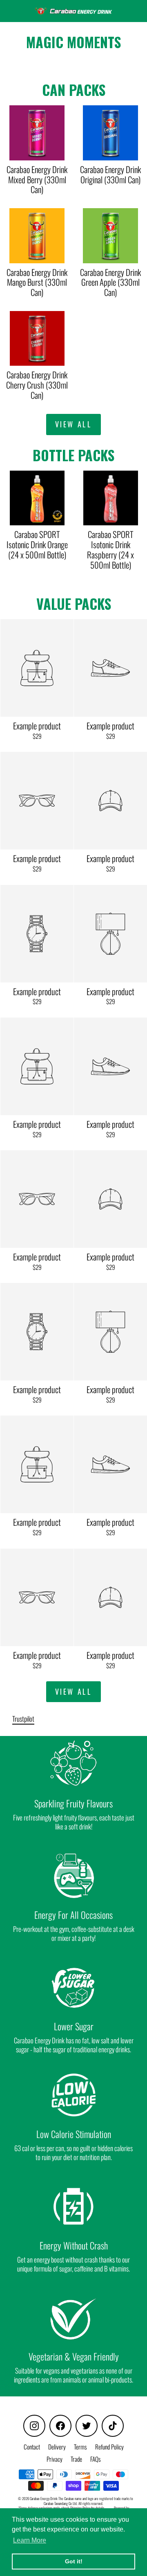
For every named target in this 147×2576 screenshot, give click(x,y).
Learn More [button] (30, 2540)
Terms (80, 2447)
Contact (32, 2447)
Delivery (57, 2447)
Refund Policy (109, 2447)
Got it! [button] (74, 2561)
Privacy (55, 2459)
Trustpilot (23, 1719)
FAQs (96, 2459)
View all (74, 424)
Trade (76, 2459)
